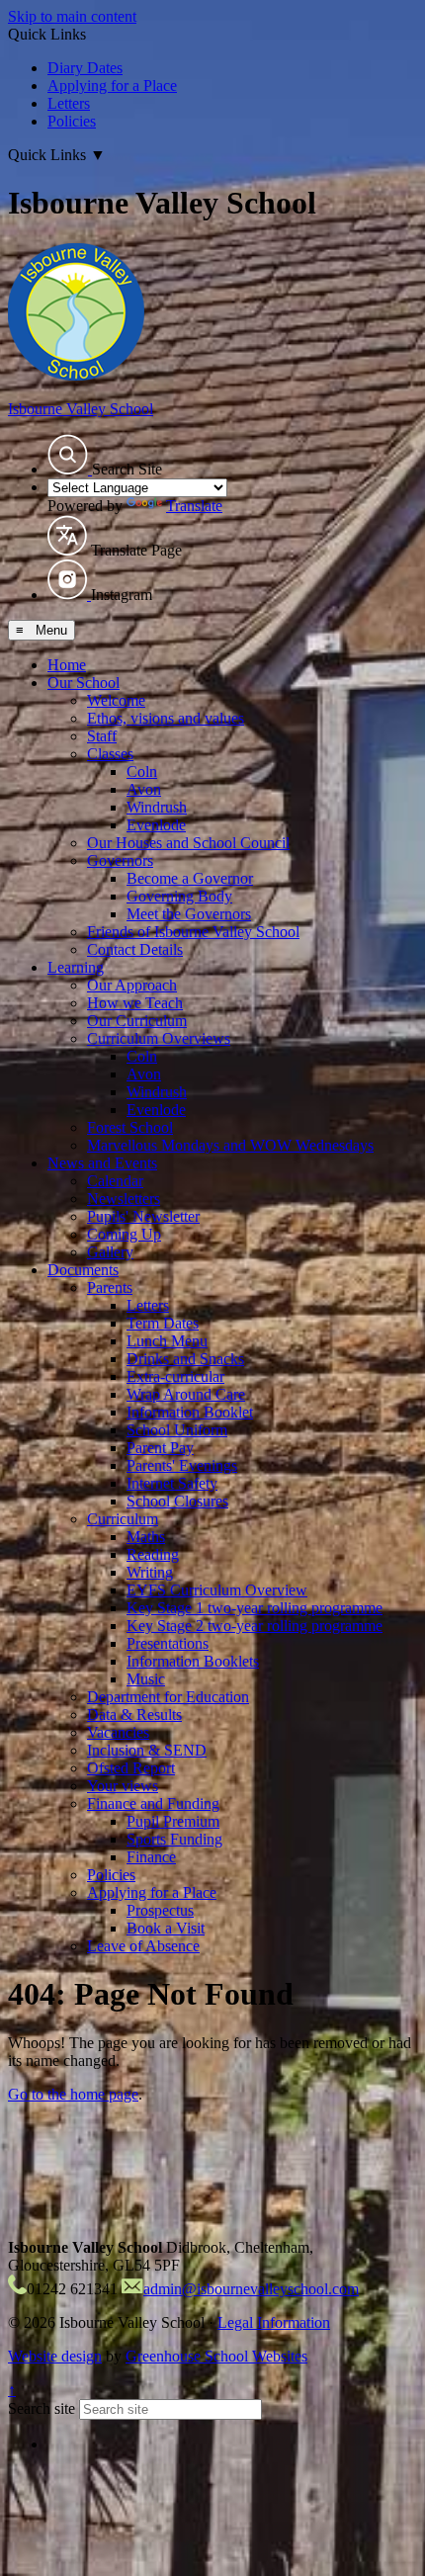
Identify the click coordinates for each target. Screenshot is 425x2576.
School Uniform (177, 1430)
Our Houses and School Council (188, 843)
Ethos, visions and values (166, 718)
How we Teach (135, 1003)
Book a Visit (166, 1928)
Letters (69, 103)
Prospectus (160, 1910)
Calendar (115, 1181)
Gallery (110, 1252)
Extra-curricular (175, 1376)
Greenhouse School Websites (216, 2356)
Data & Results (134, 1715)
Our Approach (132, 985)
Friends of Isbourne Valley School (193, 932)
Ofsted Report (131, 1768)
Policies (72, 121)
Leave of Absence (143, 1946)
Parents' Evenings (182, 1465)
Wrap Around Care (186, 1394)
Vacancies (118, 1732)
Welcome (116, 700)
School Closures (177, 1501)
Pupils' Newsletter (143, 1216)
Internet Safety (172, 1483)
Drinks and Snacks (185, 1359)
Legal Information (274, 2322)
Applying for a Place (112, 86)
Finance (151, 1857)
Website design (55, 2356)
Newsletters (124, 1199)
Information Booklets (193, 1661)
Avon (144, 789)
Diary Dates (85, 68)
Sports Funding (174, 1839)
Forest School (130, 1127)
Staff (102, 736)
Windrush (157, 807)
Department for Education (168, 1697)
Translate (194, 506)
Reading (153, 1554)
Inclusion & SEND (147, 1750)
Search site (42, 2408)
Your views (123, 1786)
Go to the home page (73, 2094)
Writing (150, 1572)
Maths (146, 1537)
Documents (83, 1270)
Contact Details (135, 949)
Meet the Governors (189, 914)
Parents (110, 1288)
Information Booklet (190, 1412)
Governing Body (179, 896)
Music (146, 1679)
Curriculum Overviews (159, 1038)
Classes (110, 754)
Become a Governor (190, 878)
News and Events (102, 1163)
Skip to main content (72, 16)
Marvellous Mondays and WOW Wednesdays (230, 1145)
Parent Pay (160, 1448)
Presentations (168, 1643)
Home (67, 665)
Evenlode (156, 825)
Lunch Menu (167, 1341)
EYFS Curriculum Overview (217, 1590)
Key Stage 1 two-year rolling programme (255, 1608)
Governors (120, 860)
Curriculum (123, 1519)
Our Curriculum (137, 1021)
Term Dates (163, 1323)
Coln (142, 772)
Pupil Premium (173, 1821)
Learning (76, 967)
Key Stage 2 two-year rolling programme (255, 1626)
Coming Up (124, 1234)
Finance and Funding (153, 1803)
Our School (84, 683)
